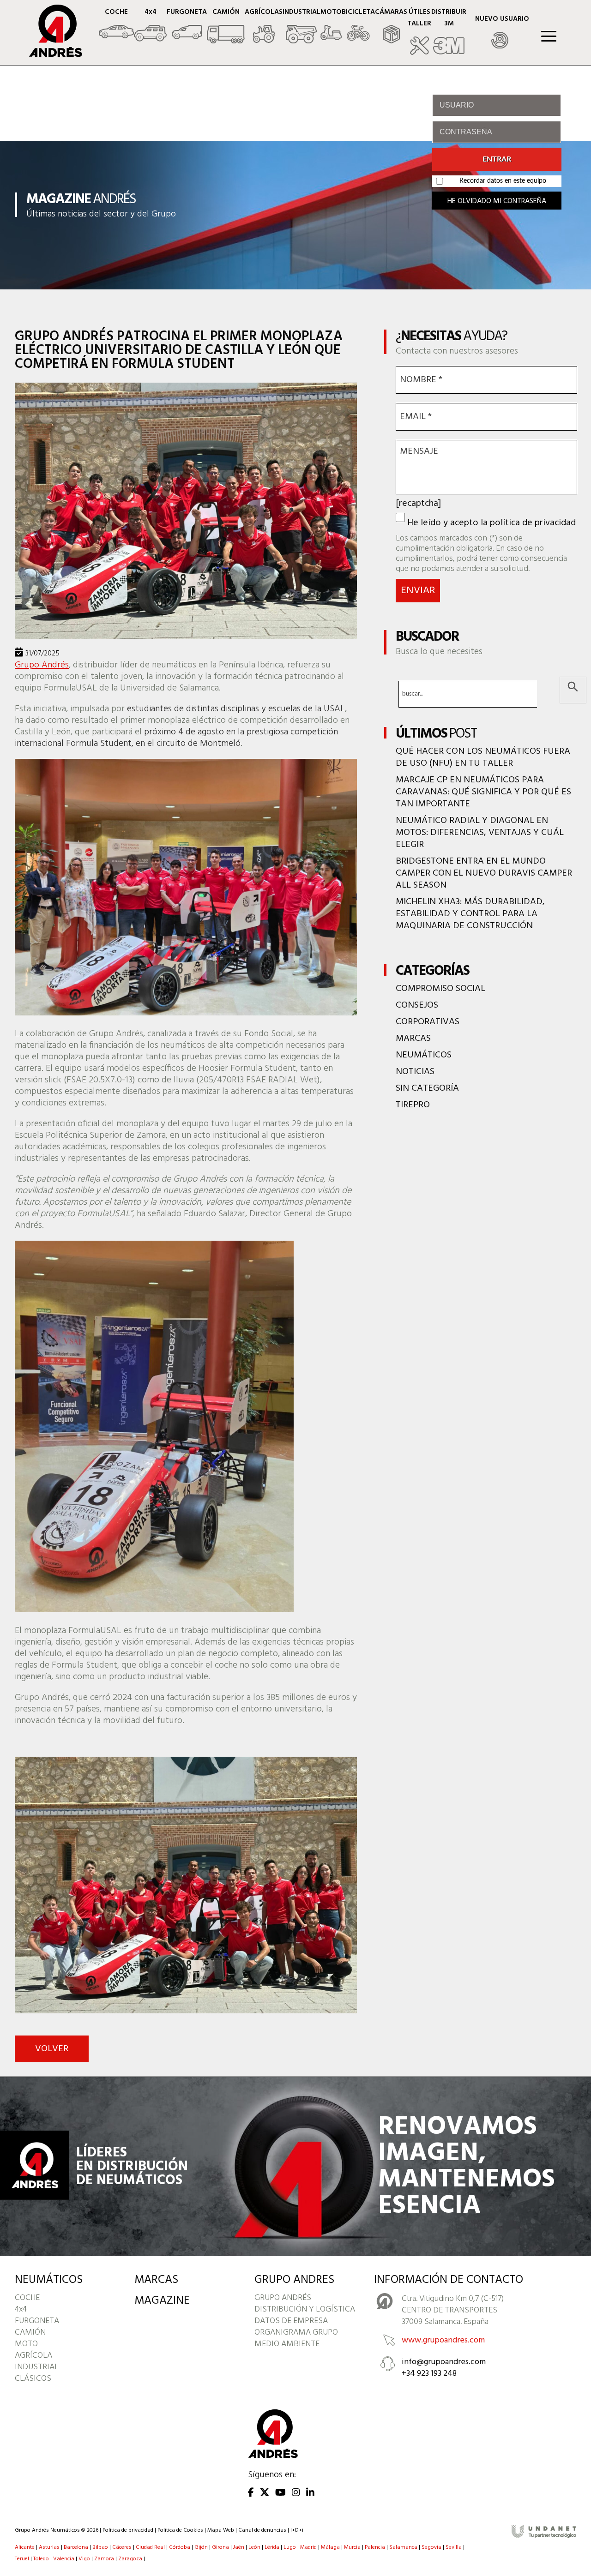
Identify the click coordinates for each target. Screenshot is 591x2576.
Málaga (330, 2547)
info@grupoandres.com (444, 2362)
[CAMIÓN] (226, 27)
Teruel (22, 2559)
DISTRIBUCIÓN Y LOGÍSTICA (305, 2309)
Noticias (415, 1072)
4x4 (21, 2309)
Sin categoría (427, 1088)
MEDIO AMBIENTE (287, 2344)
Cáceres (122, 2547)
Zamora (104, 2559)
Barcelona (76, 2547)
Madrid (308, 2547)
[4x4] (150, 27)
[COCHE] (116, 27)
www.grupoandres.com (443, 2340)
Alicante (25, 2547)
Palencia (375, 2547)
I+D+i (297, 2530)
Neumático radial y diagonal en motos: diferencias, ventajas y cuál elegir (480, 833)
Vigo (84, 2559)
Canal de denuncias (262, 2530)
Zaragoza (130, 2559)
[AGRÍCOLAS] (264, 27)
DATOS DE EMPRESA (291, 2321)
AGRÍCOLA (33, 2356)
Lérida (272, 2547)
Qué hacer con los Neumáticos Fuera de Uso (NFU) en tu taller (483, 757)
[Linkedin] (310, 2493)
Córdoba (180, 2547)
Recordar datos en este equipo (503, 181)
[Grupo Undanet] (544, 2536)
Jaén (239, 2547)
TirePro (413, 1105)
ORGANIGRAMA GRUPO (296, 2333)
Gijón (201, 2547)
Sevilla (454, 2547)
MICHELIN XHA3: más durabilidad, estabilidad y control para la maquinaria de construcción (470, 914)
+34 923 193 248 (429, 2374)
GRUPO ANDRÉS (283, 2298)
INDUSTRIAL (37, 2367)
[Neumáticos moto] (331, 27)
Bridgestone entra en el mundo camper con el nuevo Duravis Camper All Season (484, 873)
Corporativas (428, 1022)
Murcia (352, 2547)
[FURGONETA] (187, 27)
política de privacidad (533, 523)
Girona (220, 2547)
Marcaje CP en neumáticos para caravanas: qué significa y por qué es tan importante (483, 792)
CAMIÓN (30, 2333)
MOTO (26, 2344)
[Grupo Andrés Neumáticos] (49, 54)
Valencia (64, 2559)
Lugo (290, 2547)
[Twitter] (265, 2493)
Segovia (431, 2547)
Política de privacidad (128, 2530)
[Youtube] (280, 2493)
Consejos (417, 1005)
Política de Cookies (180, 2530)
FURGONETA (37, 2321)
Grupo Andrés (42, 665)
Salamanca (403, 2547)
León (254, 2547)
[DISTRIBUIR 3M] (449, 33)
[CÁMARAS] (391, 27)
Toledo (41, 2559)
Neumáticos (424, 1055)
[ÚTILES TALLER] (419, 33)
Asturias (49, 2547)
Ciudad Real (150, 2547)
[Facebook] (251, 2493)
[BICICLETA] (358, 27)
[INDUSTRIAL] (302, 27)
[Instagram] (296, 2493)
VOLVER (52, 2049)
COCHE (27, 2298)
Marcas (413, 1039)
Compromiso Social (440, 989)
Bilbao (100, 2547)
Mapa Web (221, 2530)
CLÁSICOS (33, 2379)
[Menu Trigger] (549, 36)
